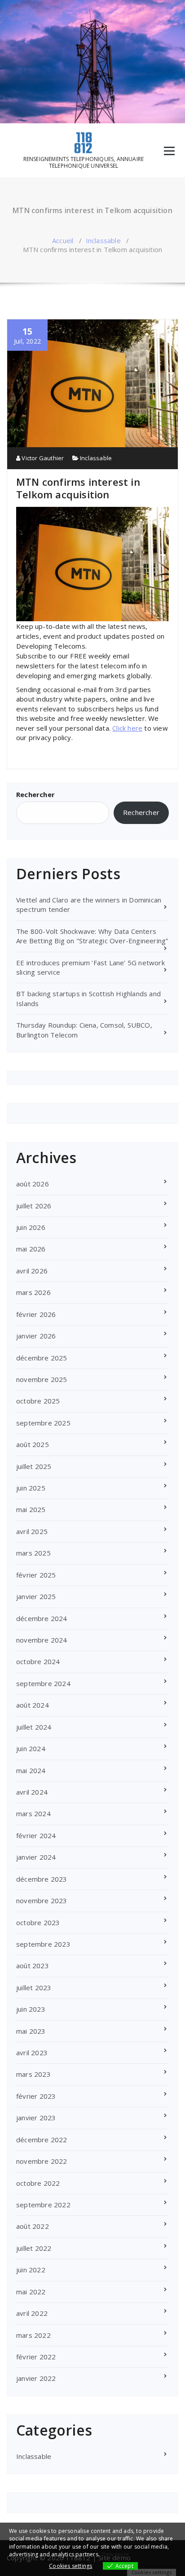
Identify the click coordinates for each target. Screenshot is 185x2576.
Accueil (63, 240)
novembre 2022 (42, 2161)
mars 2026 (33, 1292)
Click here (127, 728)
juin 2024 (31, 1748)
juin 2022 (31, 2270)
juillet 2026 (34, 1206)
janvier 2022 (36, 2378)
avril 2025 (32, 1531)
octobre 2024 (38, 1661)
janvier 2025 (36, 1596)
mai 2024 (31, 1770)
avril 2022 (32, 2313)
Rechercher (35, 794)
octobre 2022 (38, 2183)
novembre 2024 (42, 1640)
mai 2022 (31, 2292)
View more (115, 2554)
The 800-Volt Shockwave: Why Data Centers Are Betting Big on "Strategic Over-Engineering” (92, 936)
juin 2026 (31, 1227)
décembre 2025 (42, 1358)
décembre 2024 (42, 1618)
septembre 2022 (43, 2205)
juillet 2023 (34, 1988)
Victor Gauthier (42, 458)
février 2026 (36, 1314)
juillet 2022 (34, 2248)
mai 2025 (31, 1509)
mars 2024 (33, 1813)
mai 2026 (31, 1249)
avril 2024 (32, 1792)
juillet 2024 (34, 1727)
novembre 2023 (42, 1900)
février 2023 (36, 2096)
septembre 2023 (43, 1944)
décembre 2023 (42, 1879)
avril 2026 (32, 1271)
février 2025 (36, 1575)
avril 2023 (32, 2053)
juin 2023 (31, 2009)
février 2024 (36, 1835)
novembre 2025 (42, 1379)
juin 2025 (31, 1488)
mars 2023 (33, 2074)
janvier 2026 (36, 1336)
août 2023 (33, 1966)
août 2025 (33, 1444)
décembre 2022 (42, 2140)
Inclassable (103, 240)
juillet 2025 (34, 1466)
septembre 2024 (43, 1683)
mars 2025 (33, 1553)
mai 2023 (31, 2031)
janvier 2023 (36, 2118)
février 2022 (36, 2357)
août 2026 (33, 1184)
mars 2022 (33, 2335)
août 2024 (33, 1705)
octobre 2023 (38, 1922)
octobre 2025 (38, 1401)
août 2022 (33, 2226)
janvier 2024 (36, 1857)
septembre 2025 (43, 1423)
